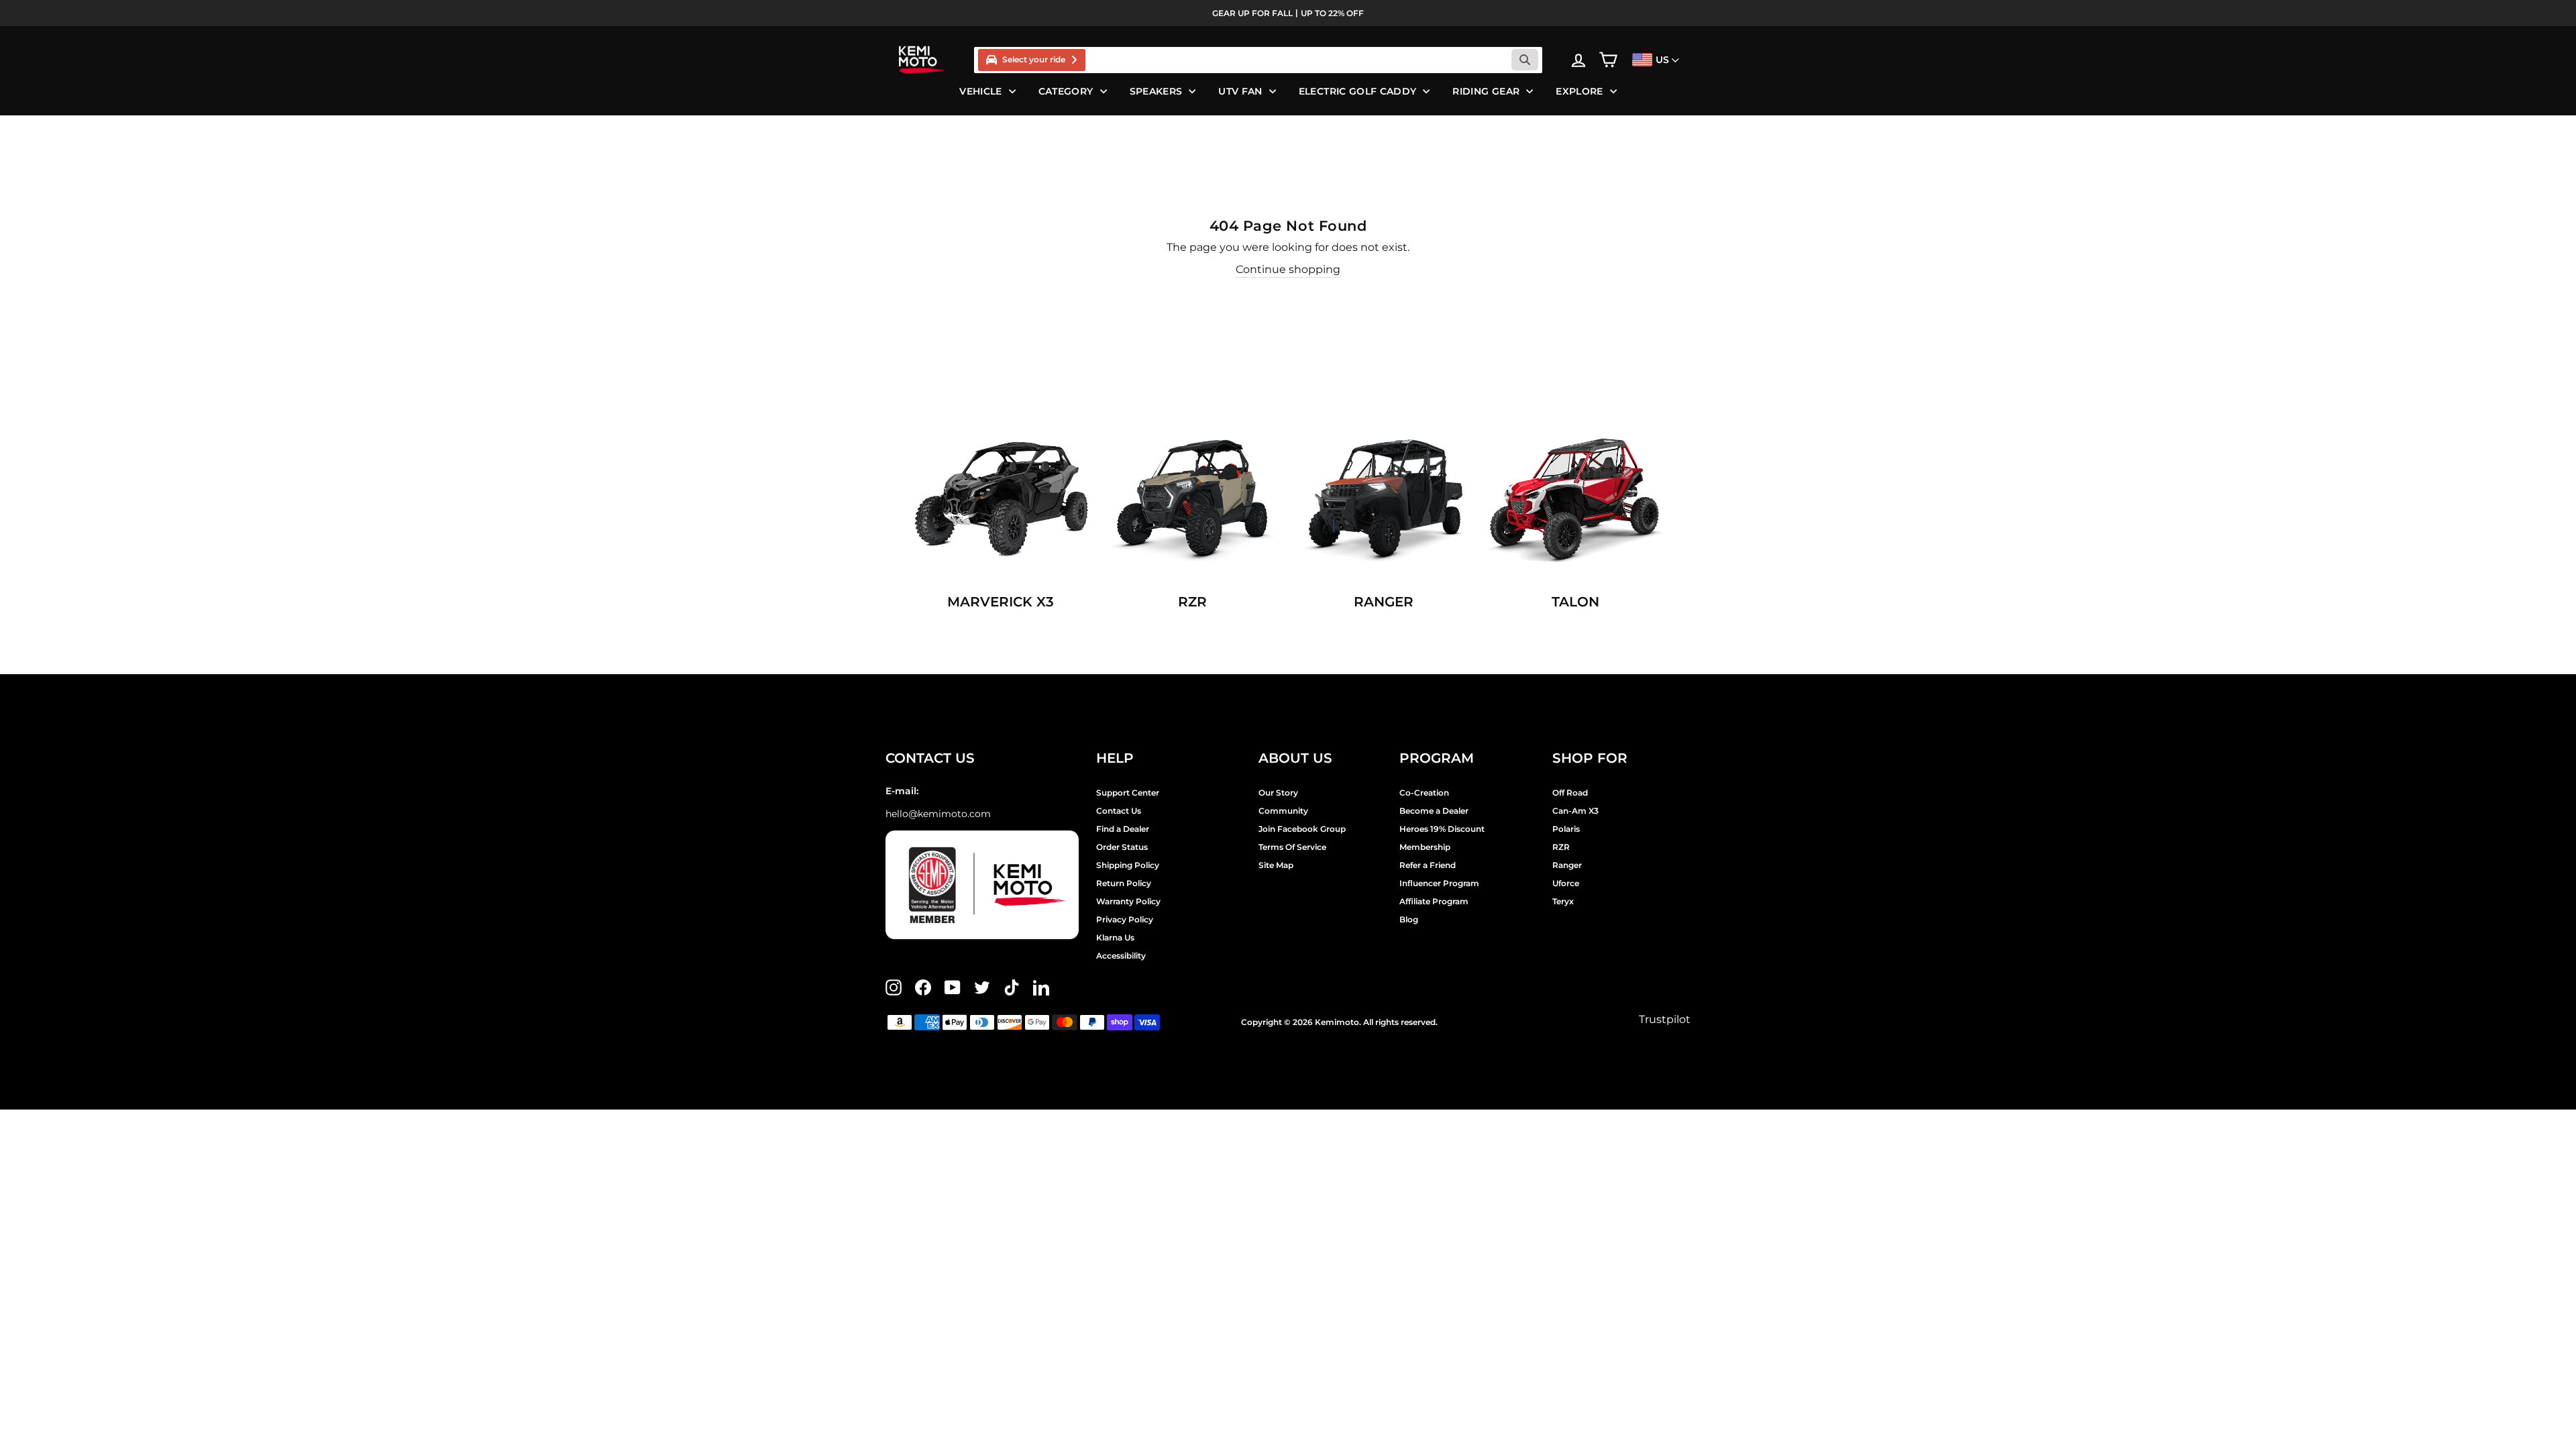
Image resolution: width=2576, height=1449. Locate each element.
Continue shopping (1288, 269)
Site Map (1276, 865)
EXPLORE (1579, 91)
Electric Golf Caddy (1358, 91)
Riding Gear (1486, 91)
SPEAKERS (1156, 91)
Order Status (1122, 847)
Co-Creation (1424, 793)
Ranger (1567, 865)
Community (1283, 811)
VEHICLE (980, 91)
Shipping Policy (1128, 865)
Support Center (1128, 793)
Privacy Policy (1125, 919)
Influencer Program (1439, 883)
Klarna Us (1115, 937)
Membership (1425, 847)
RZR (1561, 847)
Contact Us (1119, 811)
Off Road (1570, 793)
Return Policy (1124, 883)
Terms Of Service (1292, 847)
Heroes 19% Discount (1442, 829)
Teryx (1563, 901)
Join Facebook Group (1302, 829)
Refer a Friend (1428, 865)
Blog (1409, 919)
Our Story (1278, 793)
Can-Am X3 (1575, 811)
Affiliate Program (1434, 901)
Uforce (1566, 883)
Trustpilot (1665, 1019)
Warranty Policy (1128, 901)
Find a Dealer (1123, 829)
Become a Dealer (1434, 811)
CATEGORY (1066, 91)
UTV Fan (1240, 91)
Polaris (1566, 829)
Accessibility (1121, 956)
